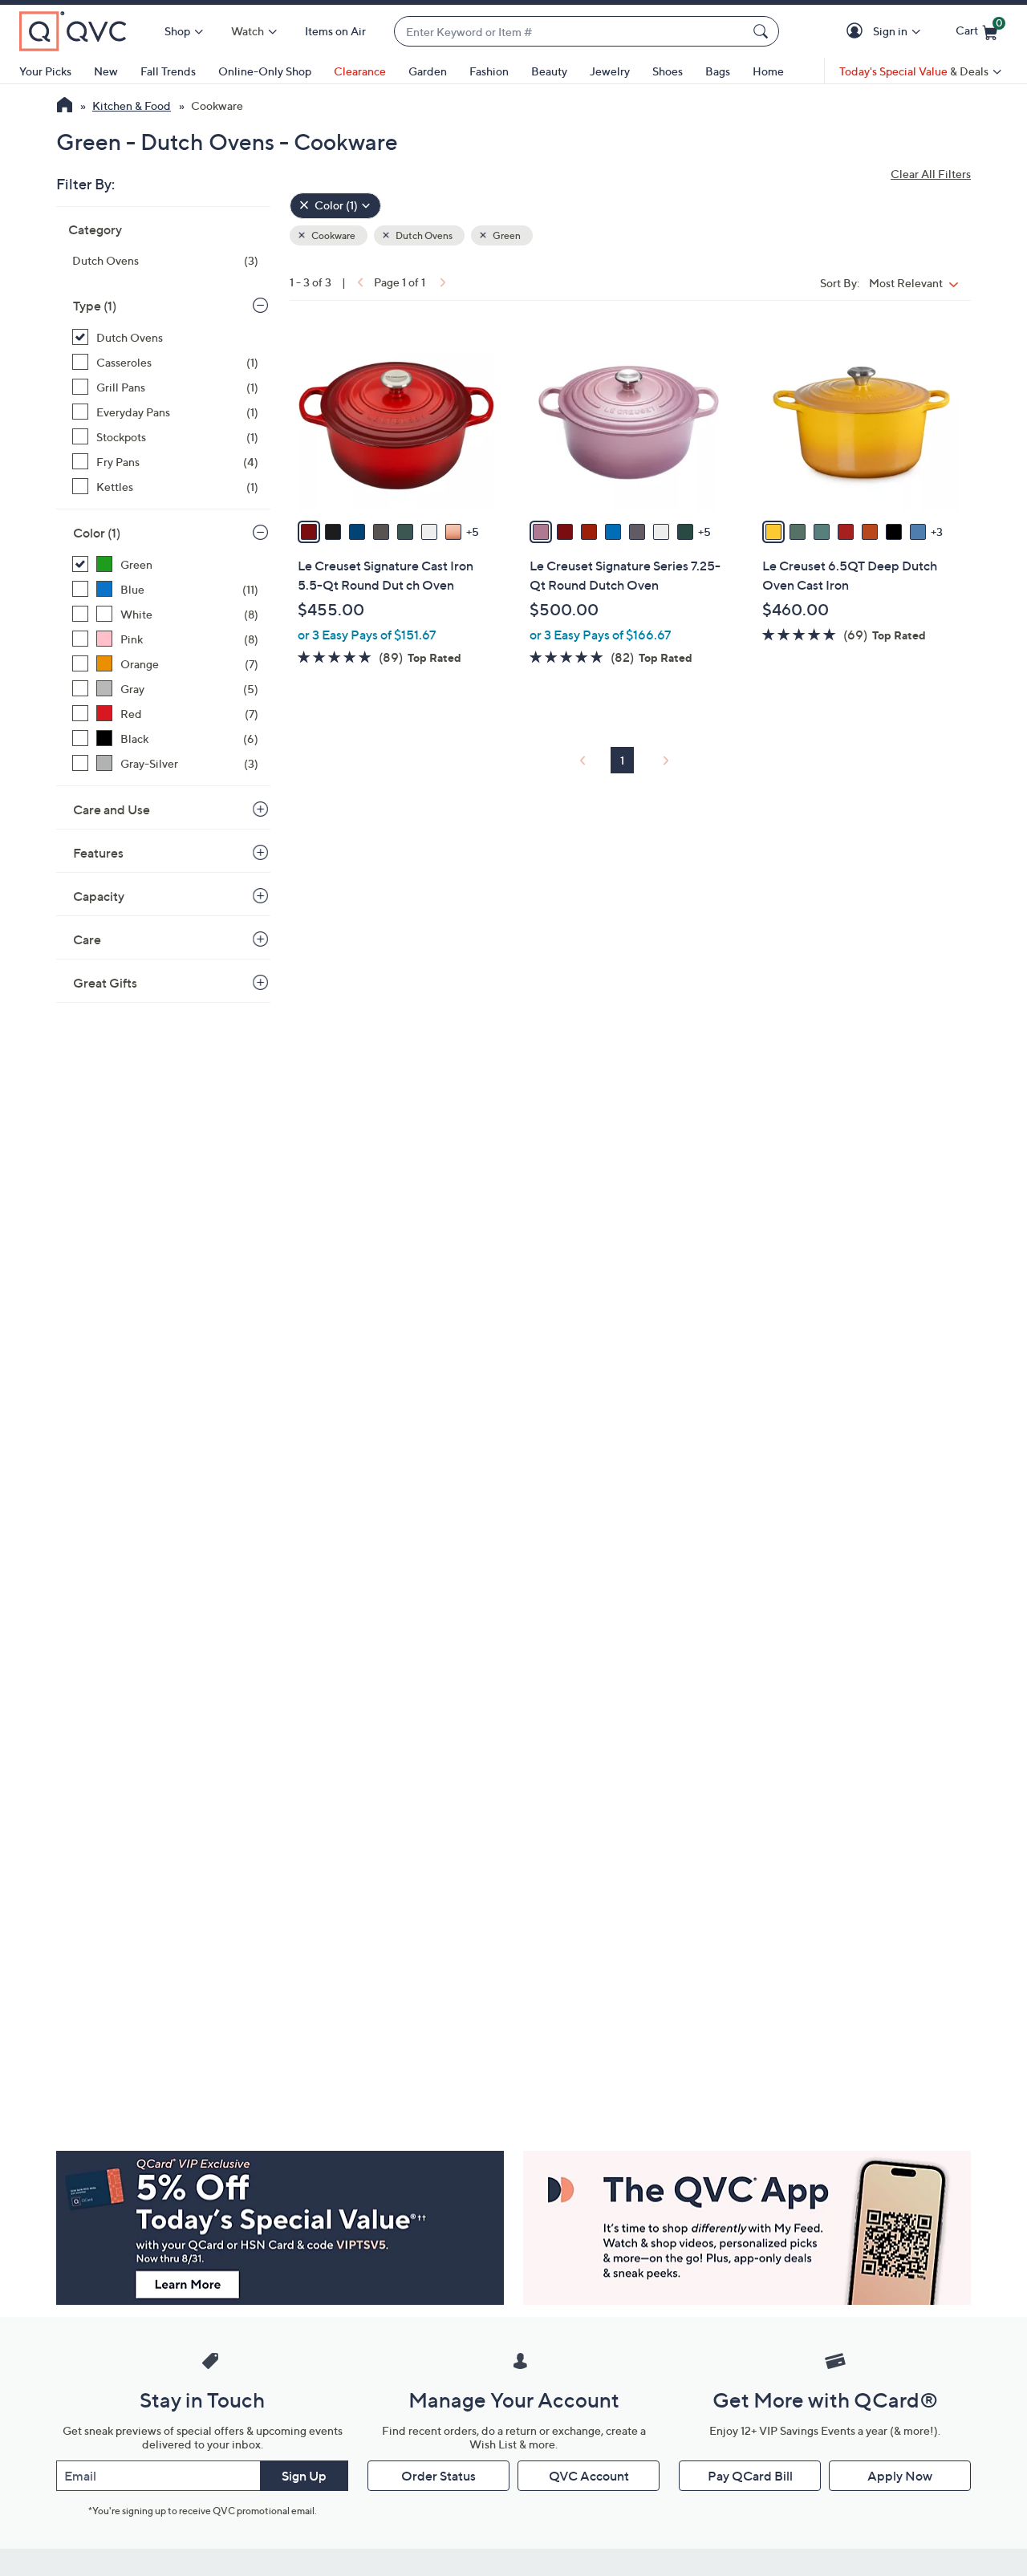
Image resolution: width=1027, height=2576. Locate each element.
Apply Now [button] (900, 2476)
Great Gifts (105, 983)
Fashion (489, 71)
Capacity (99, 896)
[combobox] (570, 32)
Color (97, 533)
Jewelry (610, 71)
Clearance (360, 71)
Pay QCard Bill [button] (750, 2476)
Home (768, 71)
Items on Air (335, 31)
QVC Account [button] (589, 2476)
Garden (428, 71)
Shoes (668, 71)
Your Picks (45, 71)
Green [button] (506, 235)
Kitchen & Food (132, 105)
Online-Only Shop (265, 71)
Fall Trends (168, 71)
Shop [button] (177, 31)
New (106, 71)
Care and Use (112, 809)
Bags (718, 71)
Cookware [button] (333, 235)
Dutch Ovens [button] (423, 235)
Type (95, 306)
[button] (857, 32)
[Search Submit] (763, 31)
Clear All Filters (931, 174)
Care (87, 939)
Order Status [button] (438, 2476)
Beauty (549, 71)
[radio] (309, 532)
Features (98, 853)
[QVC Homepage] (65, 107)
